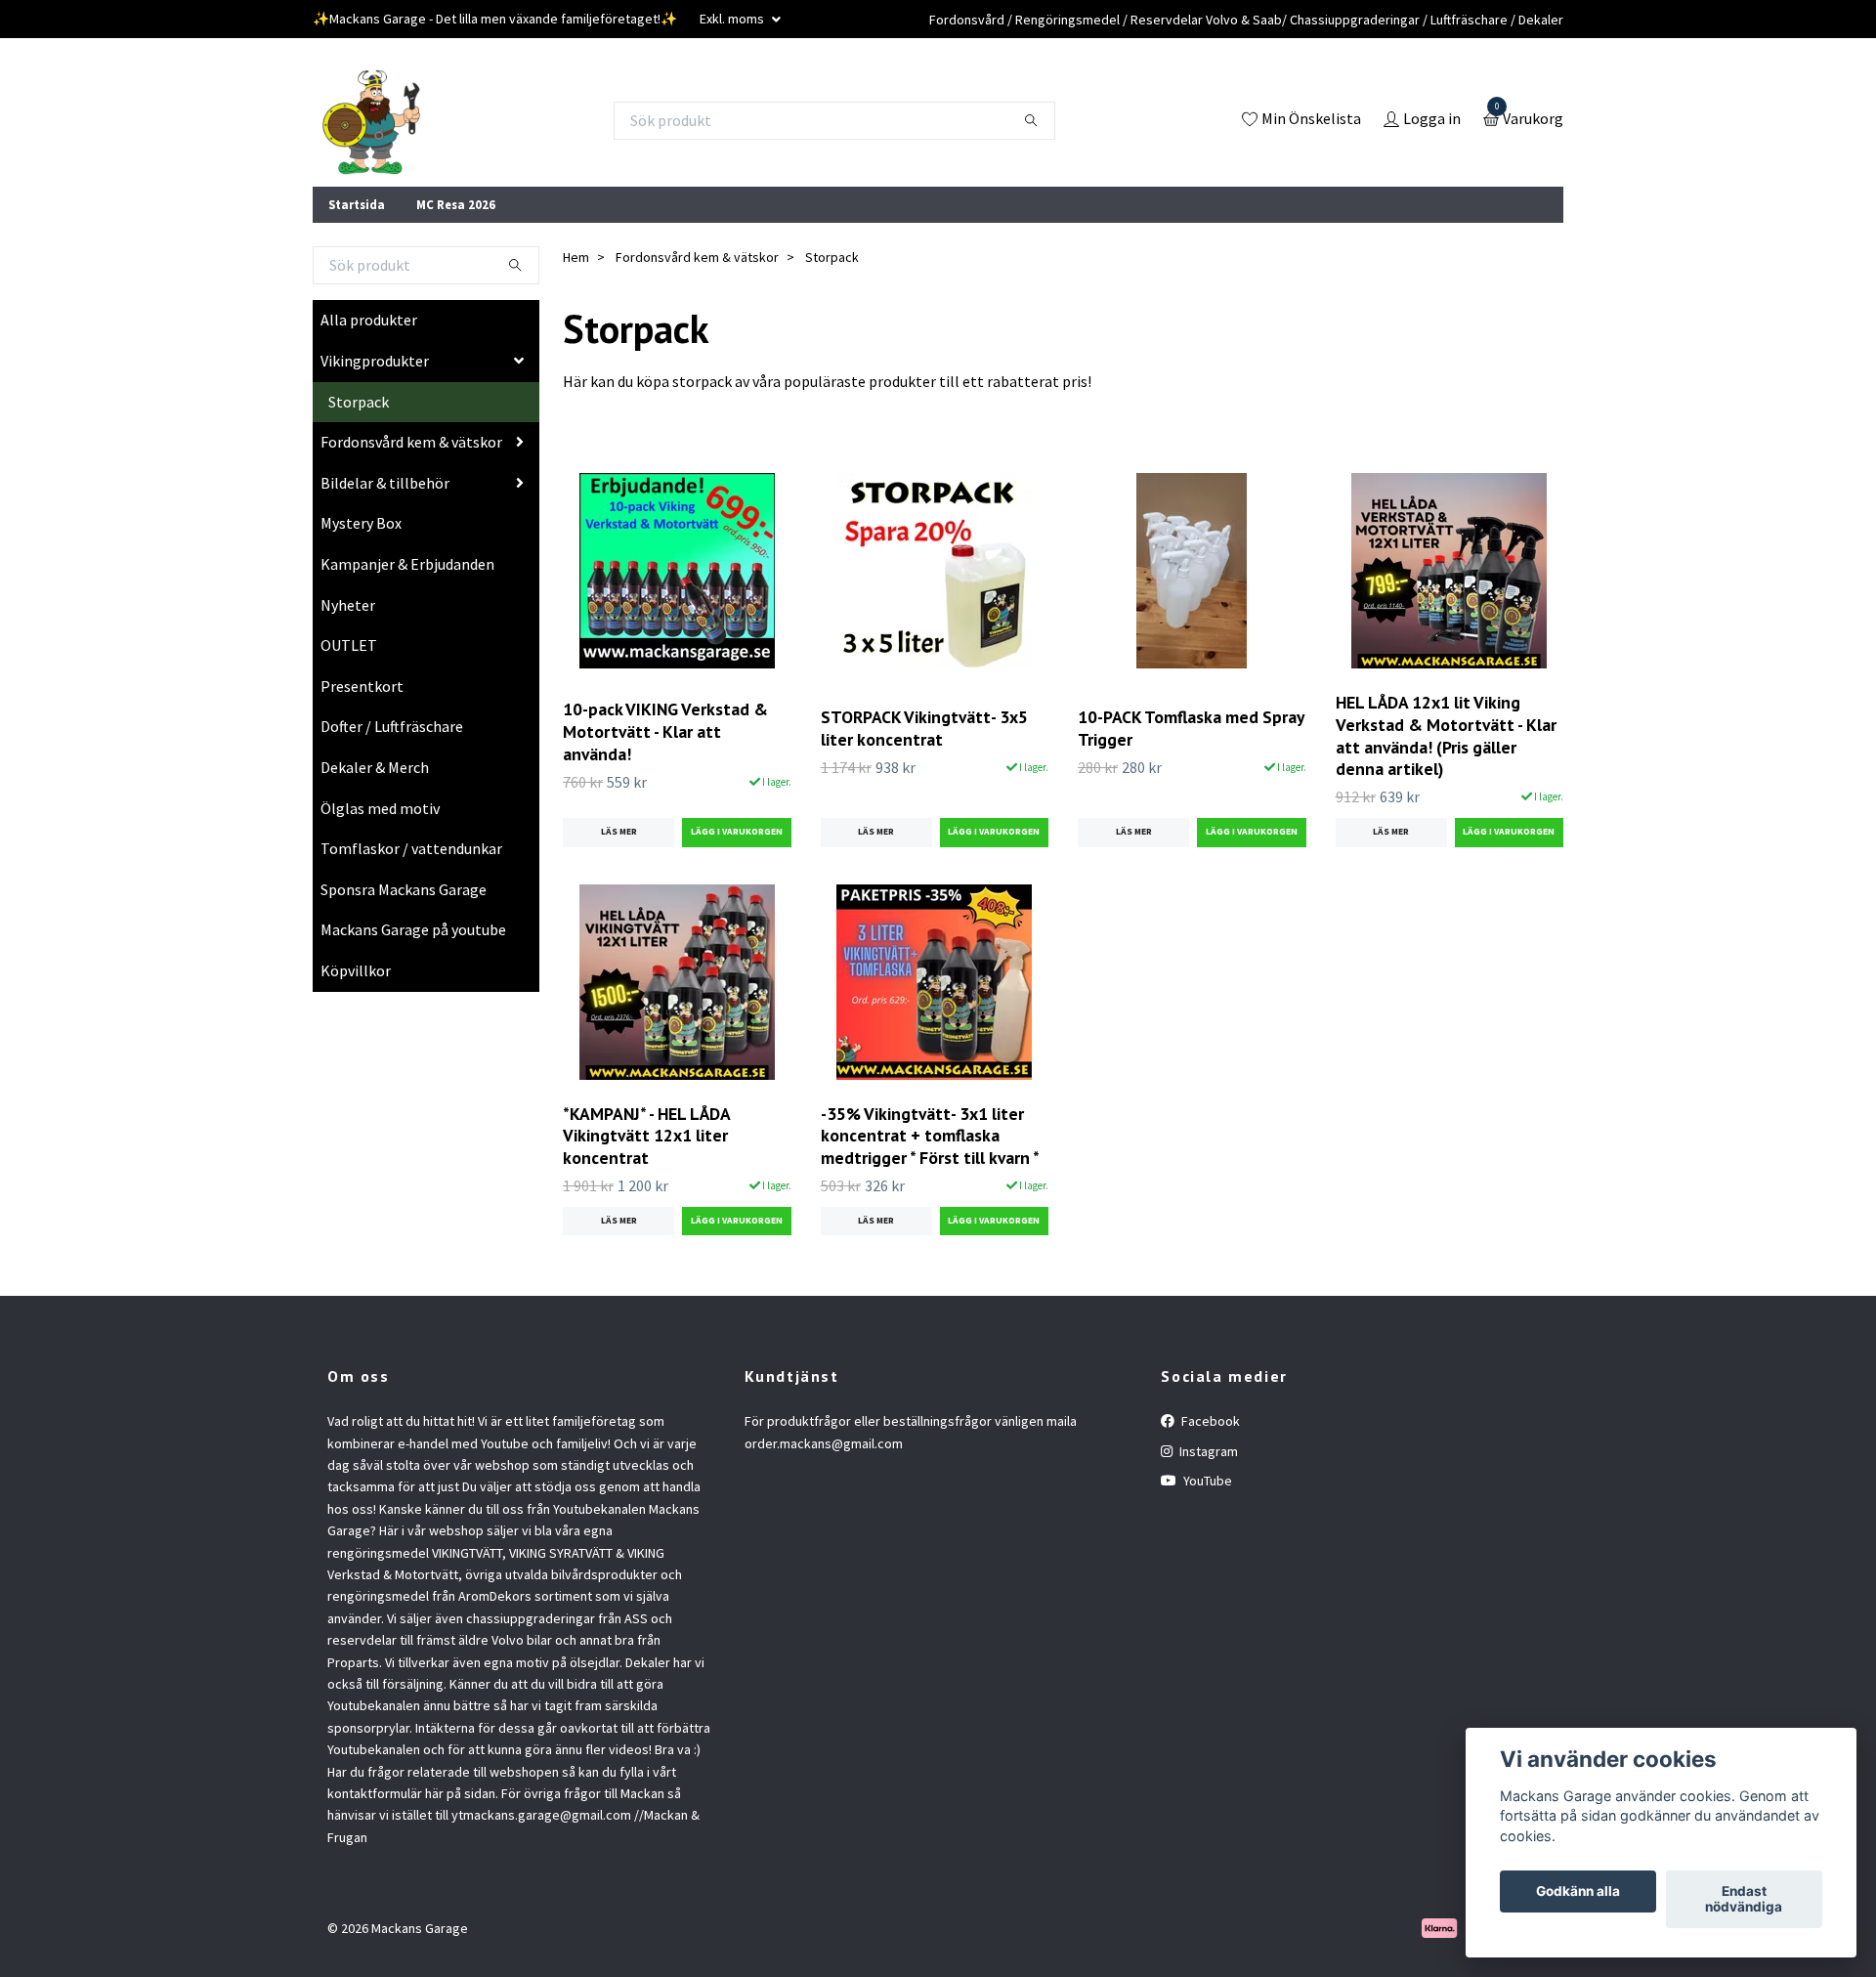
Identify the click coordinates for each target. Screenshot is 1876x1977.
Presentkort (362, 686)
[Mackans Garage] (371, 120)
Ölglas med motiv (380, 808)
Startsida (357, 204)
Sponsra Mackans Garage (404, 889)
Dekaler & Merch (375, 767)
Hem (576, 257)
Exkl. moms (733, 19)
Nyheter (348, 605)
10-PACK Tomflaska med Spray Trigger (1191, 728)
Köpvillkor (356, 970)
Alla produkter (369, 320)
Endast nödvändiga (1744, 1900)
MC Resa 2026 (456, 204)
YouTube (1206, 1481)
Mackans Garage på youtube (413, 929)
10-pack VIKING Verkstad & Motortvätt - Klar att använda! (665, 731)
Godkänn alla (1578, 1892)
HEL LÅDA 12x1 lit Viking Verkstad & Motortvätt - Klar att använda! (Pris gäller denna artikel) (1446, 736)
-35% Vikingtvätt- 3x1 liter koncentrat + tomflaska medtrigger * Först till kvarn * (930, 1136)
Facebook (1209, 1421)
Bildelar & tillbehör (385, 483)
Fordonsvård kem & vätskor (411, 442)
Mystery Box (361, 523)
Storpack (359, 402)
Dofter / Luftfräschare (392, 726)
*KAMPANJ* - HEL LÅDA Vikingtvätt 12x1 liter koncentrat (646, 1136)
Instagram (1207, 1451)
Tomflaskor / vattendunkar (411, 848)
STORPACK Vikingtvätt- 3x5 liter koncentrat (924, 728)
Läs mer (619, 832)
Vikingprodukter (375, 361)
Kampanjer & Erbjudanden (407, 564)
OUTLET (349, 645)
